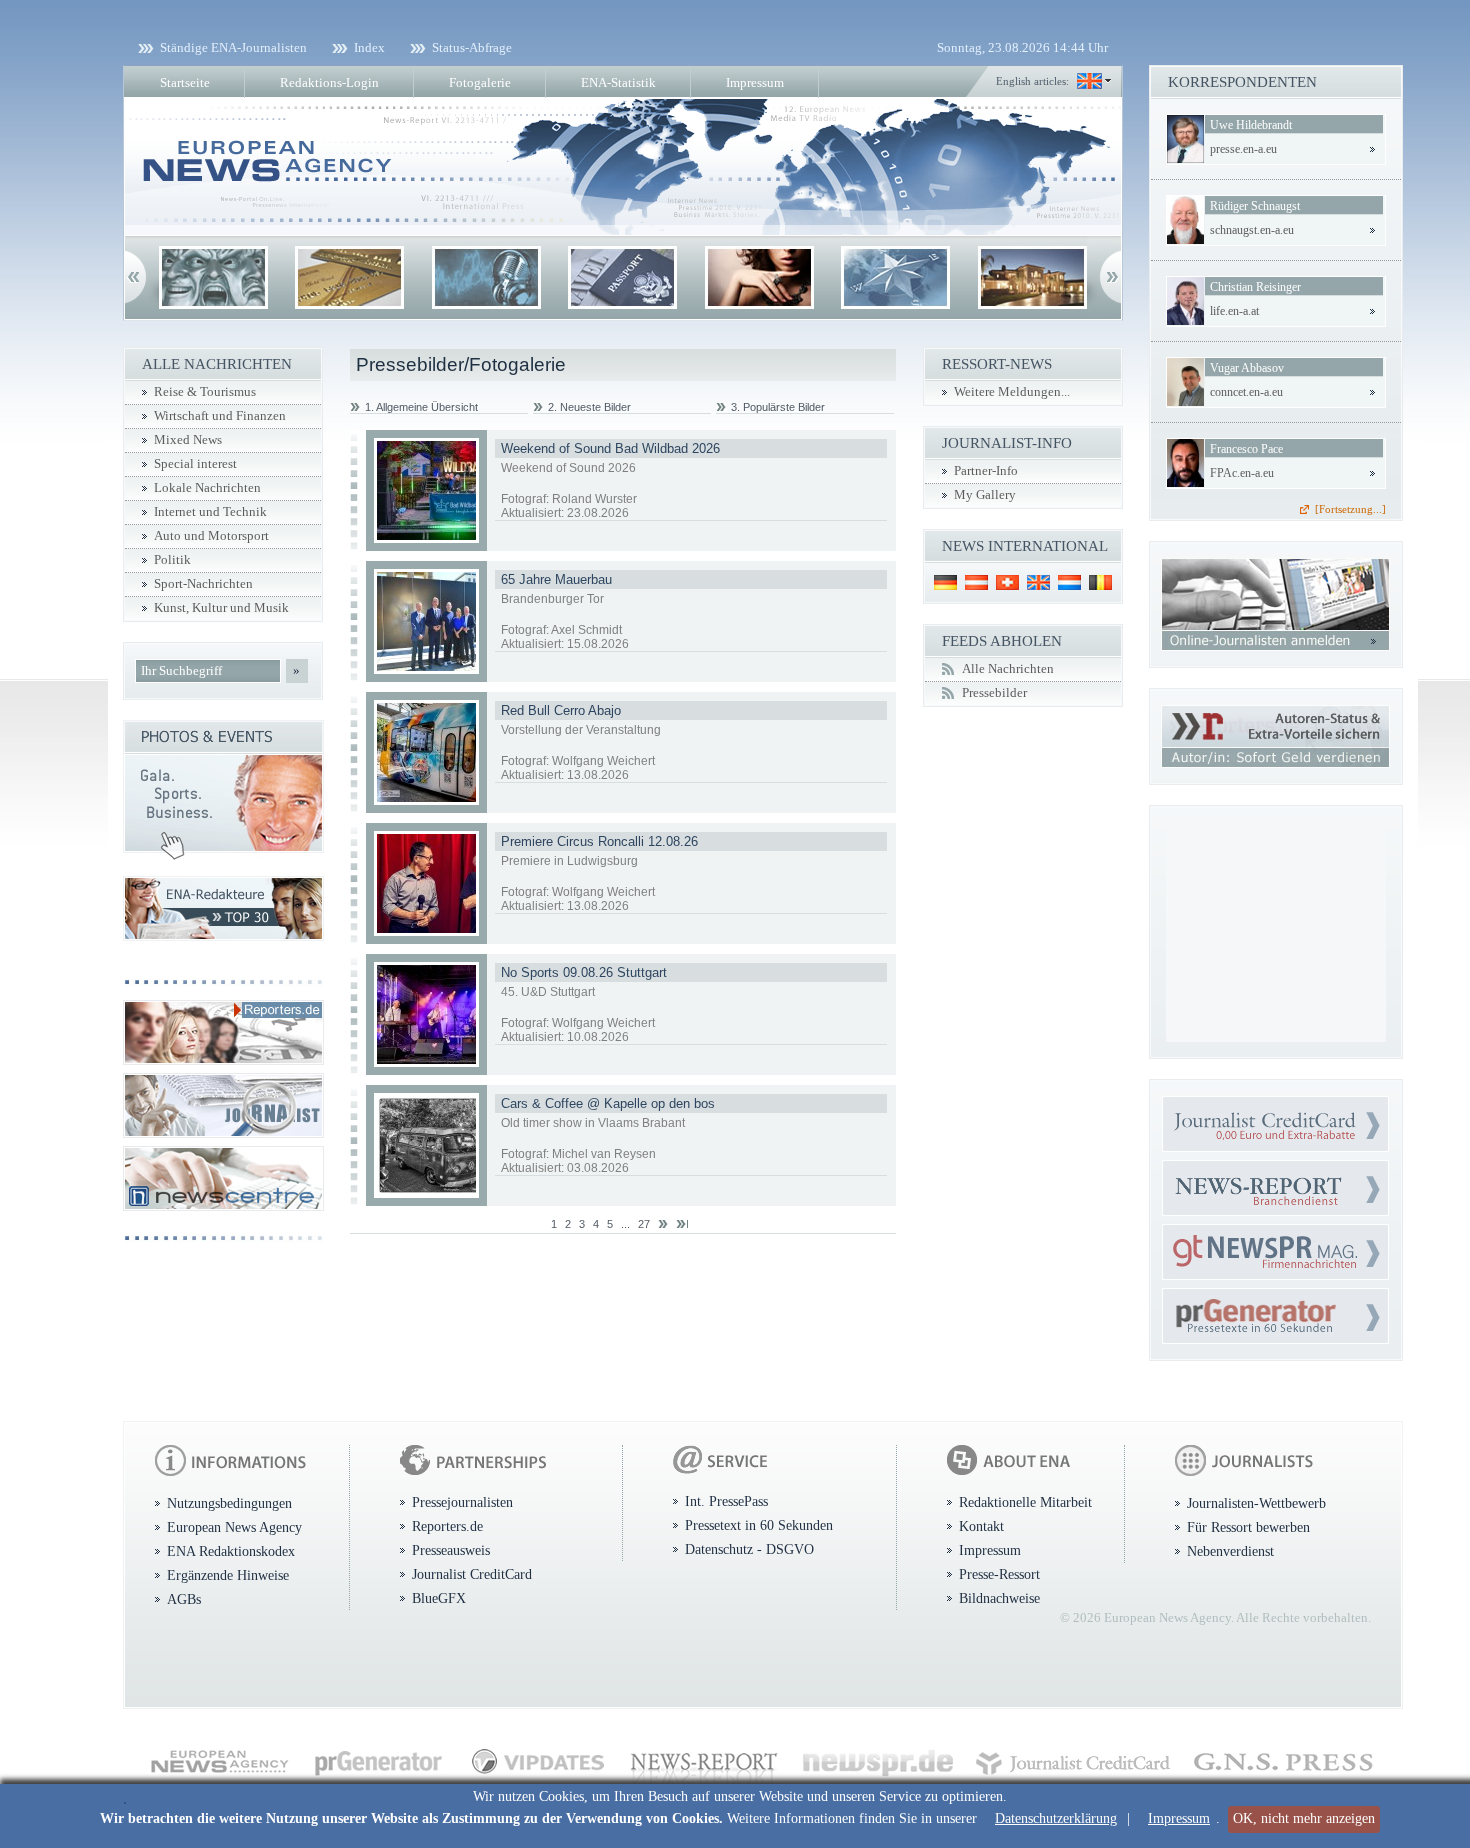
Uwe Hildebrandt (1251, 125)
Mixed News (188, 440)
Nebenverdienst (1230, 1551)
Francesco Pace (1246, 449)
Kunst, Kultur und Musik (221, 608)
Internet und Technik (210, 512)
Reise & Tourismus (205, 392)
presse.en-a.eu (1243, 149)
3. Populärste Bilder (778, 407)
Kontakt (981, 1526)
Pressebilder (994, 693)
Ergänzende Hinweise (228, 1575)
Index (369, 47)
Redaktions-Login (329, 82)
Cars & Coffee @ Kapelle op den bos (608, 1103)
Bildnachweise (999, 1598)
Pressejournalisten (462, 1502)
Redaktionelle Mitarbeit (1025, 1502)
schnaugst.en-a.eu (1252, 230)
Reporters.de (447, 1526)
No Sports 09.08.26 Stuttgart (584, 972)
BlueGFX (439, 1598)
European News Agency (234, 1527)
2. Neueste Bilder (589, 407)
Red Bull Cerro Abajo (561, 710)
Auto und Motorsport (211, 536)
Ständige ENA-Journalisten (233, 47)
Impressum (1179, 1818)
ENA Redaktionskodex (231, 1551)
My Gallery (985, 495)
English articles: (1032, 81)
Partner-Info (986, 471)
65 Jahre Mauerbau (556, 579)
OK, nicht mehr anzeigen (1304, 1818)
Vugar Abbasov (1247, 368)
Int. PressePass (726, 1501)
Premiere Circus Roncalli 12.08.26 (599, 841)
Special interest (195, 464)
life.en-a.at (1234, 311)
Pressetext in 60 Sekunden (759, 1525)
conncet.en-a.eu (1246, 392)
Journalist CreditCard (472, 1574)
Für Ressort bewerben (1248, 1527)
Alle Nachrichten (1008, 669)
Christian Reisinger (1255, 287)
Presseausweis (451, 1550)
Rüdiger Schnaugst (1255, 206)
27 (644, 1224)
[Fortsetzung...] (1350, 509)
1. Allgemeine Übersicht (421, 407)
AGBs (184, 1599)
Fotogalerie (480, 82)
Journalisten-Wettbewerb (1256, 1503)
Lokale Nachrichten (207, 488)
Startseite (185, 82)
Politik (172, 560)
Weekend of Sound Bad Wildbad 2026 (610, 448)
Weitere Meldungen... (1012, 392)
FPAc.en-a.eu (1242, 473)
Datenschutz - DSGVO (749, 1549)
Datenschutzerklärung (1056, 1818)
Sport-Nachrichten (203, 584)
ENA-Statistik (618, 82)
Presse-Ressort (999, 1574)
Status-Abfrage (472, 47)
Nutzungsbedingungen (229, 1503)
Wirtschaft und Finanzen (220, 416)
